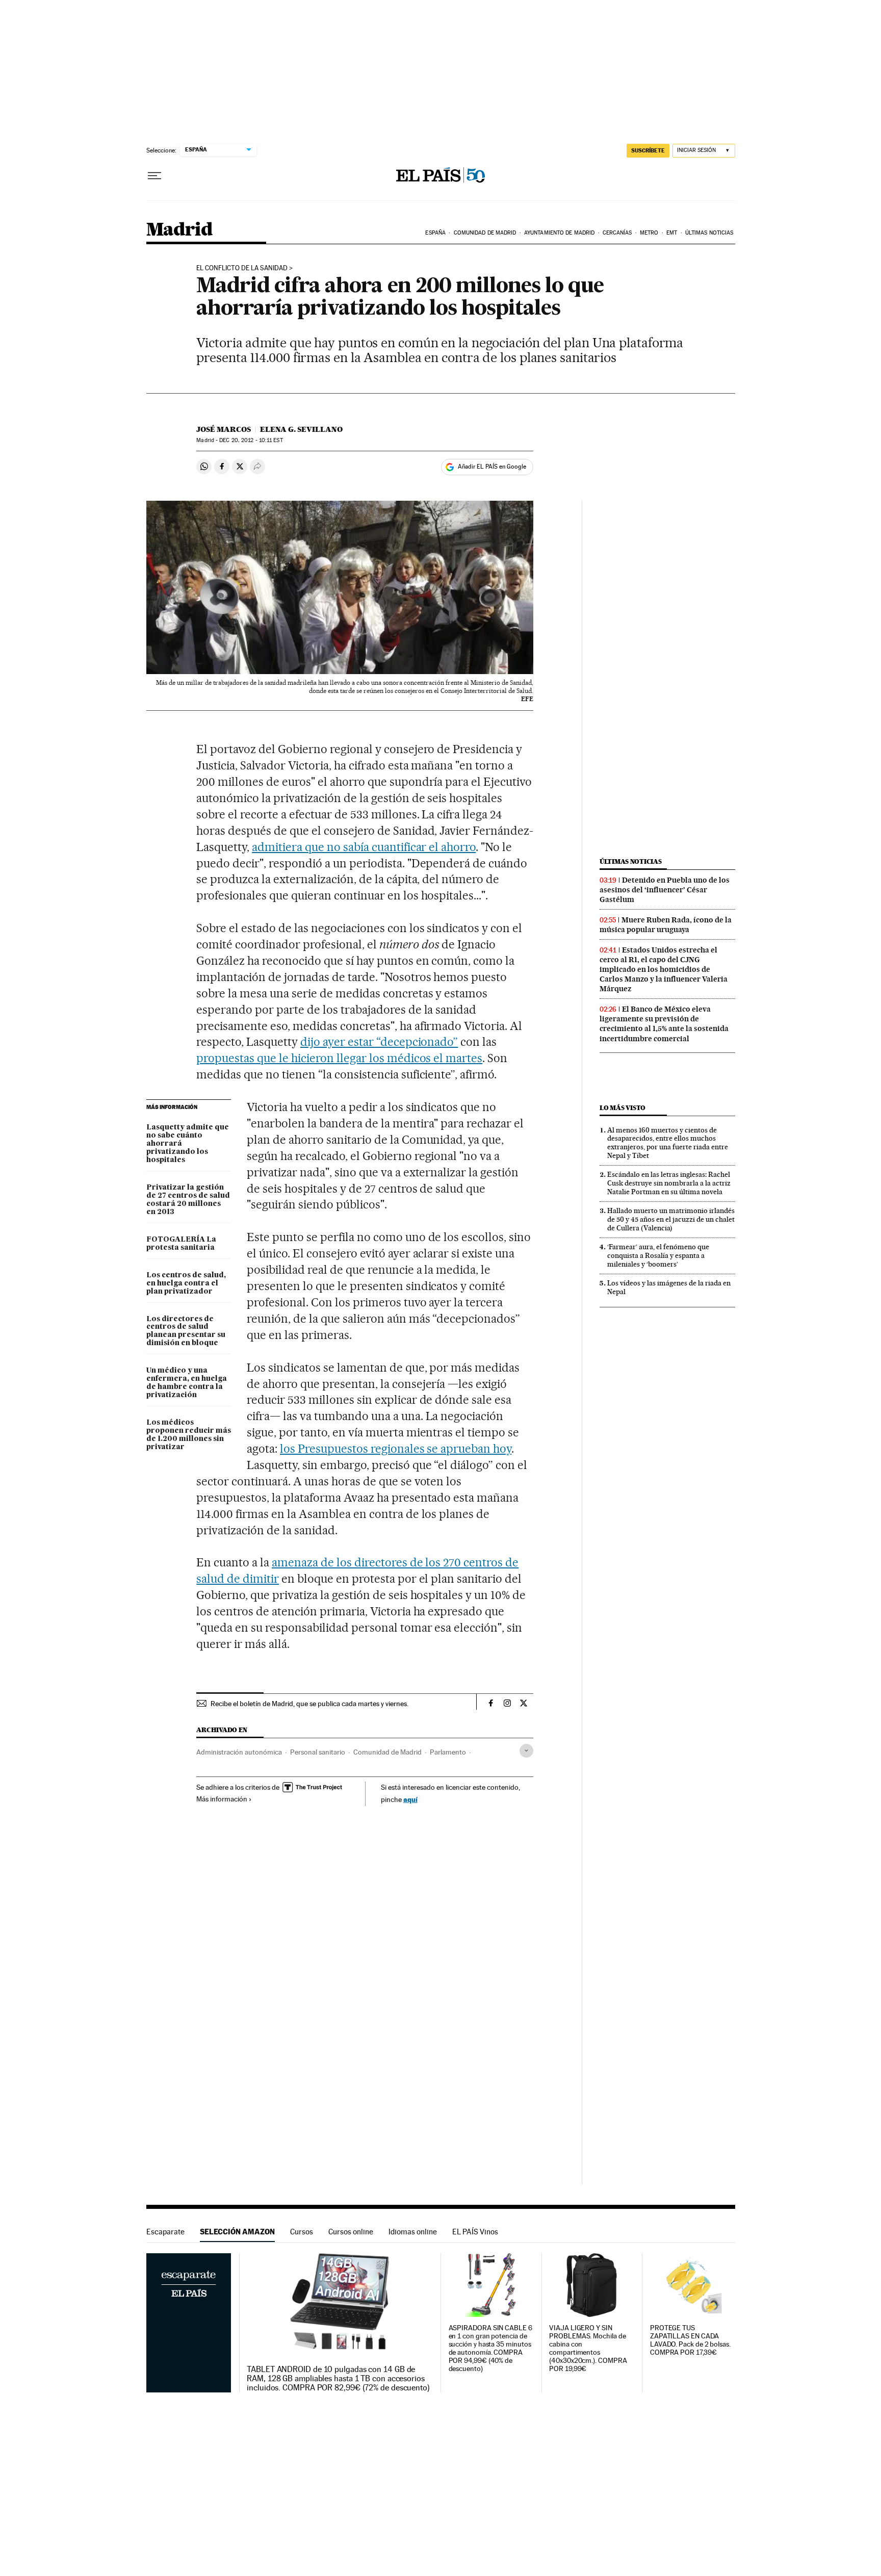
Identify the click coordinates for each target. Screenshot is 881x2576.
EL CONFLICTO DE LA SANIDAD (242, 268)
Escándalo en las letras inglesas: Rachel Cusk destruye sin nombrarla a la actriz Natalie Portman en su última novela (669, 1183)
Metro (649, 233)
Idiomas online (413, 2232)
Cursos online (351, 2232)
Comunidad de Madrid (485, 233)
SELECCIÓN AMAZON (237, 2232)
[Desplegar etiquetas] (526, 1751)
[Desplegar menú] (154, 176)
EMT (672, 233)
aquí (410, 1799)
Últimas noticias (709, 233)
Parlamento (448, 1752)
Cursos (302, 2232)
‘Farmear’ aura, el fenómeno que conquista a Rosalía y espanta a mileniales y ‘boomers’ (658, 1255)
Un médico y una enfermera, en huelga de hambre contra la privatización (187, 1383)
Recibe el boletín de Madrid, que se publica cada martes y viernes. (309, 1704)
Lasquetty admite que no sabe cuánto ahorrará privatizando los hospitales (188, 1144)
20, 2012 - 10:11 (251, 440)
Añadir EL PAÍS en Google (492, 467)
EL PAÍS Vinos (475, 2232)
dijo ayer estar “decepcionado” (379, 1042)
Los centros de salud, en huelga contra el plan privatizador (186, 1283)
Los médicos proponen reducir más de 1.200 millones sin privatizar (189, 1435)
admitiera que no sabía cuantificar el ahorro (364, 847)
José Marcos (224, 429)
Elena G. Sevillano (301, 429)
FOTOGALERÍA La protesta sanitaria (181, 1244)
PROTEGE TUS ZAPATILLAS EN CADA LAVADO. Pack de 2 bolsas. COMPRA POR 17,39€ (690, 2340)
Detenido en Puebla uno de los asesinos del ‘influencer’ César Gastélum (665, 890)
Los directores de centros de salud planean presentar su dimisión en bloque (186, 1331)
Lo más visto (623, 1108)
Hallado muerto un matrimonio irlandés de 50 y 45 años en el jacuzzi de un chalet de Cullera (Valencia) (671, 1219)
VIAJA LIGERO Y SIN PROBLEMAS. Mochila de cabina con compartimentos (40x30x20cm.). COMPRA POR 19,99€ (588, 2348)
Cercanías (617, 233)
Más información (222, 1799)
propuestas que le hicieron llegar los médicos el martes (339, 1058)
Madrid (179, 230)
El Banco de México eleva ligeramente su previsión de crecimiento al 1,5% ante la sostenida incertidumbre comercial (664, 1024)
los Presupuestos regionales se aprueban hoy (396, 1449)
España (435, 233)
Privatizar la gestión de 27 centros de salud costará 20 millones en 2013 (188, 1200)
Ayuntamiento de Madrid (559, 233)
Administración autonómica (239, 1752)
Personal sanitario (318, 1752)
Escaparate (165, 2232)
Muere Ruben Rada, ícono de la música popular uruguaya (666, 925)
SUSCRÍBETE (648, 150)
